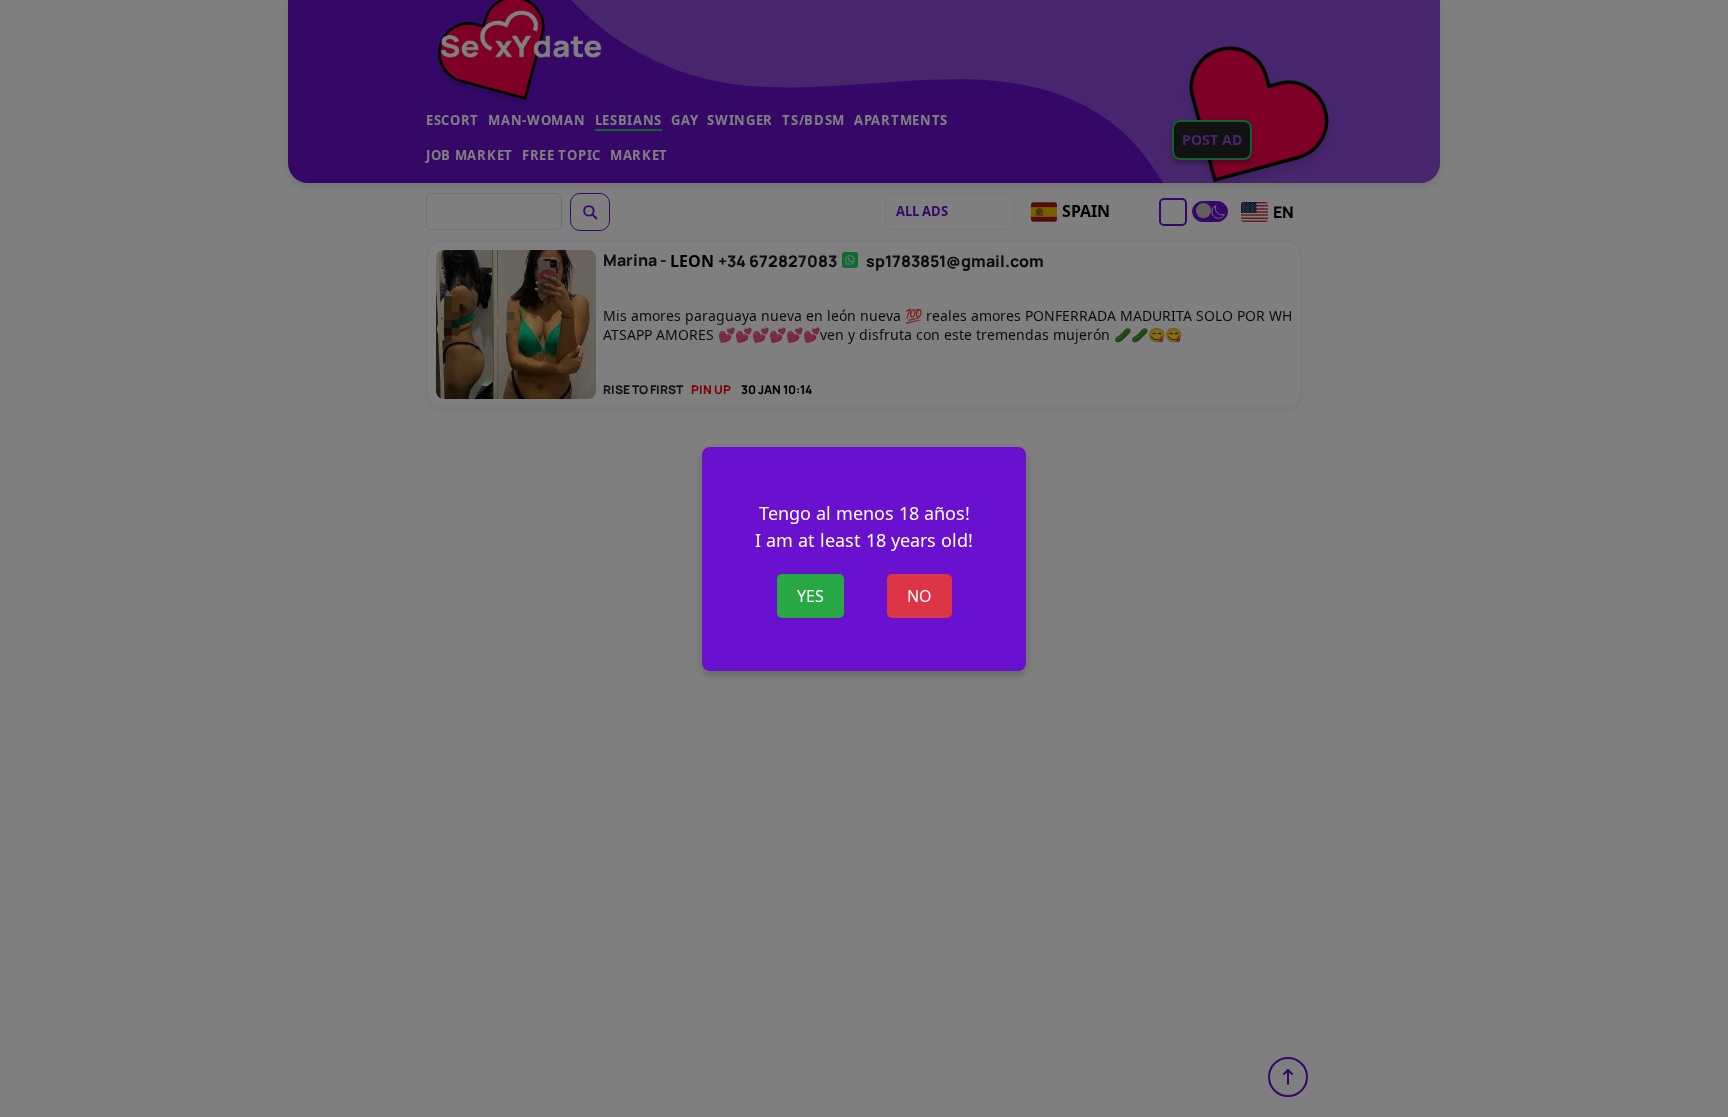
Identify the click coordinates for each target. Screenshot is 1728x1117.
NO (919, 596)
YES (810, 596)
